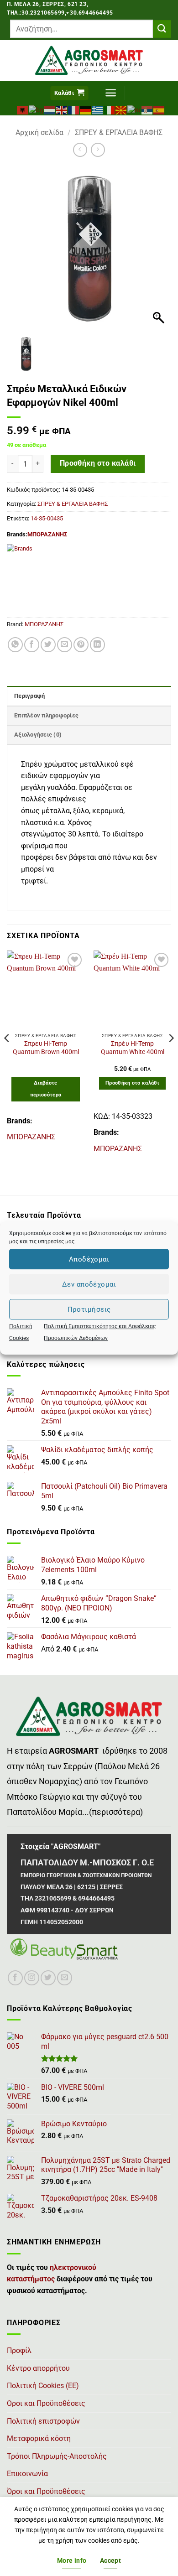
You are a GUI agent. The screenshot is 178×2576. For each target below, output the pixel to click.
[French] (74, 109)
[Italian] (110, 109)
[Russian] (134, 109)
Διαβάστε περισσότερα (46, 1089)
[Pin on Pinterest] (81, 645)
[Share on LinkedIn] (97, 645)
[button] (69, 93)
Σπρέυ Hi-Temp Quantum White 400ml (133, 1048)
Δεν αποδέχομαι (89, 1284)
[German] (86, 109)
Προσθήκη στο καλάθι (98, 463)
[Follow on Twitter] (48, 1978)
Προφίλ (19, 2350)
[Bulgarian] (37, 109)
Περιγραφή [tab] (29, 696)
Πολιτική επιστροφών (43, 2421)
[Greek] (98, 109)
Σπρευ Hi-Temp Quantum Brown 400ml (46, 1048)
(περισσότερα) (116, 1812)
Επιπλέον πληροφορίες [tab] (46, 715)
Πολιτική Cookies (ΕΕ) (43, 2386)
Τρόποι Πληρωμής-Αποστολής (57, 2456)
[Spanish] (159, 109)
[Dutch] (50, 109)
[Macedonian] (121, 109)
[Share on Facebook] (32, 645)
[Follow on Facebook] (15, 1978)
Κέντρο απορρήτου (38, 2368)
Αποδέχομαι (89, 1259)
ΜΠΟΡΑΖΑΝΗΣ (47, 534)
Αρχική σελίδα (39, 132)
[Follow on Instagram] (32, 1978)
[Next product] (80, 150)
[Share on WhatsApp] (15, 645)
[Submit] (162, 29)
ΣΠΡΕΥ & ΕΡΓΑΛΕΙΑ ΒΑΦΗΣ (119, 132)
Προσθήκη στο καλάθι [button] (132, 1083)
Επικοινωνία (27, 2474)
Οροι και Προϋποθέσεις (46, 2403)
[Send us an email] (65, 1978)
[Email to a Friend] (65, 645)
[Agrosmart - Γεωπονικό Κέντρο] (89, 60)
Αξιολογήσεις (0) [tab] (38, 735)
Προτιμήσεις (89, 1309)
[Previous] (7, 1056)
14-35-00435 (47, 518)
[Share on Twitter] (48, 645)
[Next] (171, 1056)
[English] (62, 109)
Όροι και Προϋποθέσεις (46, 2491)
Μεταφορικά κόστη (39, 2438)
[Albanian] (23, 109)
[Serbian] (147, 109)
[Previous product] (98, 150)
